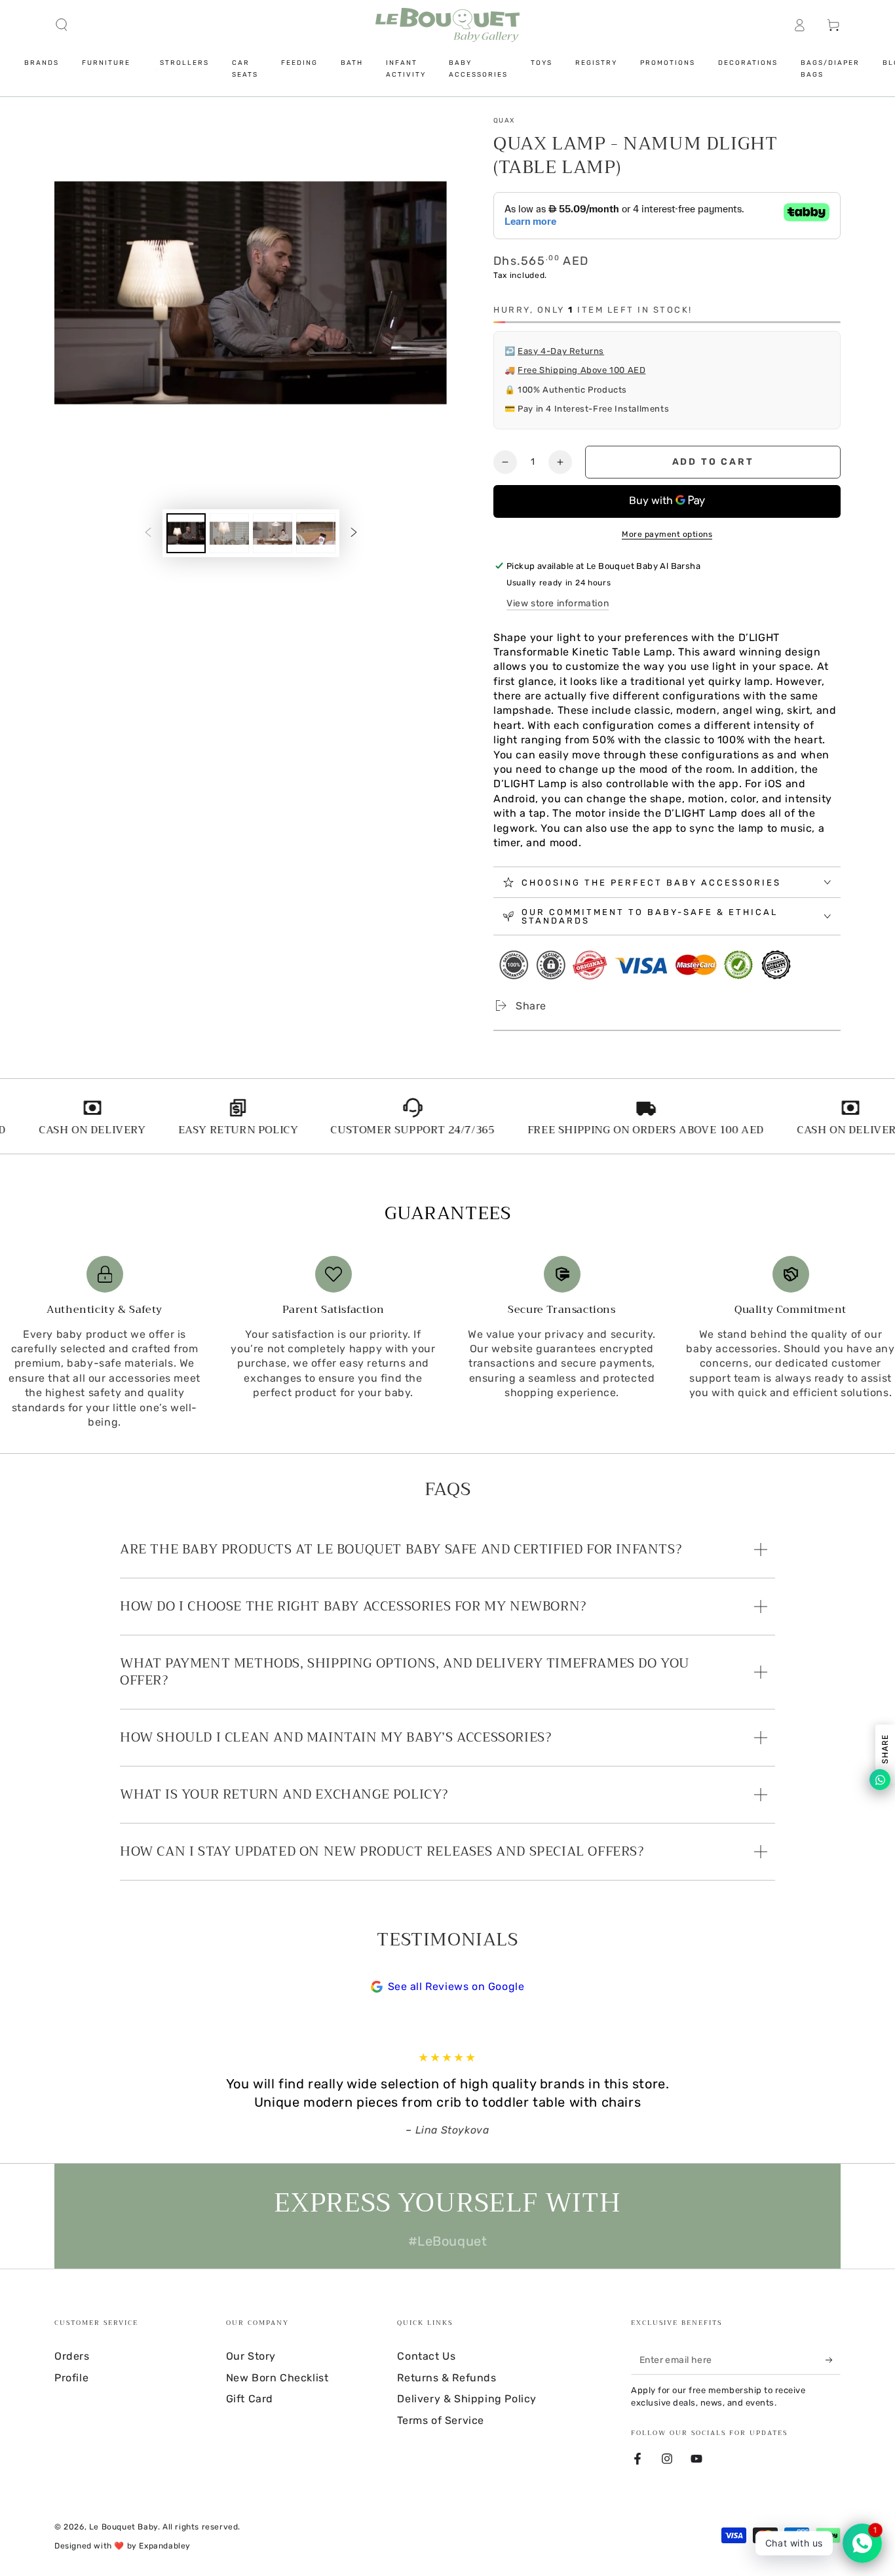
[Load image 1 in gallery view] (186, 533)
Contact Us (426, 2356)
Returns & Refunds (447, 2378)
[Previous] (123, 2094)
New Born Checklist (277, 2378)
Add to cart (713, 462)
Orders (72, 2356)
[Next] (772, 2094)
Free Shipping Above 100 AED (581, 370)
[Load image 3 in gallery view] (273, 533)
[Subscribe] (833, 2360)
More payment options (667, 534)
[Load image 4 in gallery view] (316, 533)
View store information (558, 603)
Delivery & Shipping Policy (467, 2399)
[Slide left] (148, 533)
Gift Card (250, 2399)
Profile (71, 2378)
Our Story (251, 2356)
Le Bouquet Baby (124, 2527)
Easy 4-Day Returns (561, 351)
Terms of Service (441, 2420)
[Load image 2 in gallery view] (229, 533)
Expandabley (165, 2546)
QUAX (504, 121)
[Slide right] (354, 533)
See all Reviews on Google (456, 1986)
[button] (62, 25)
